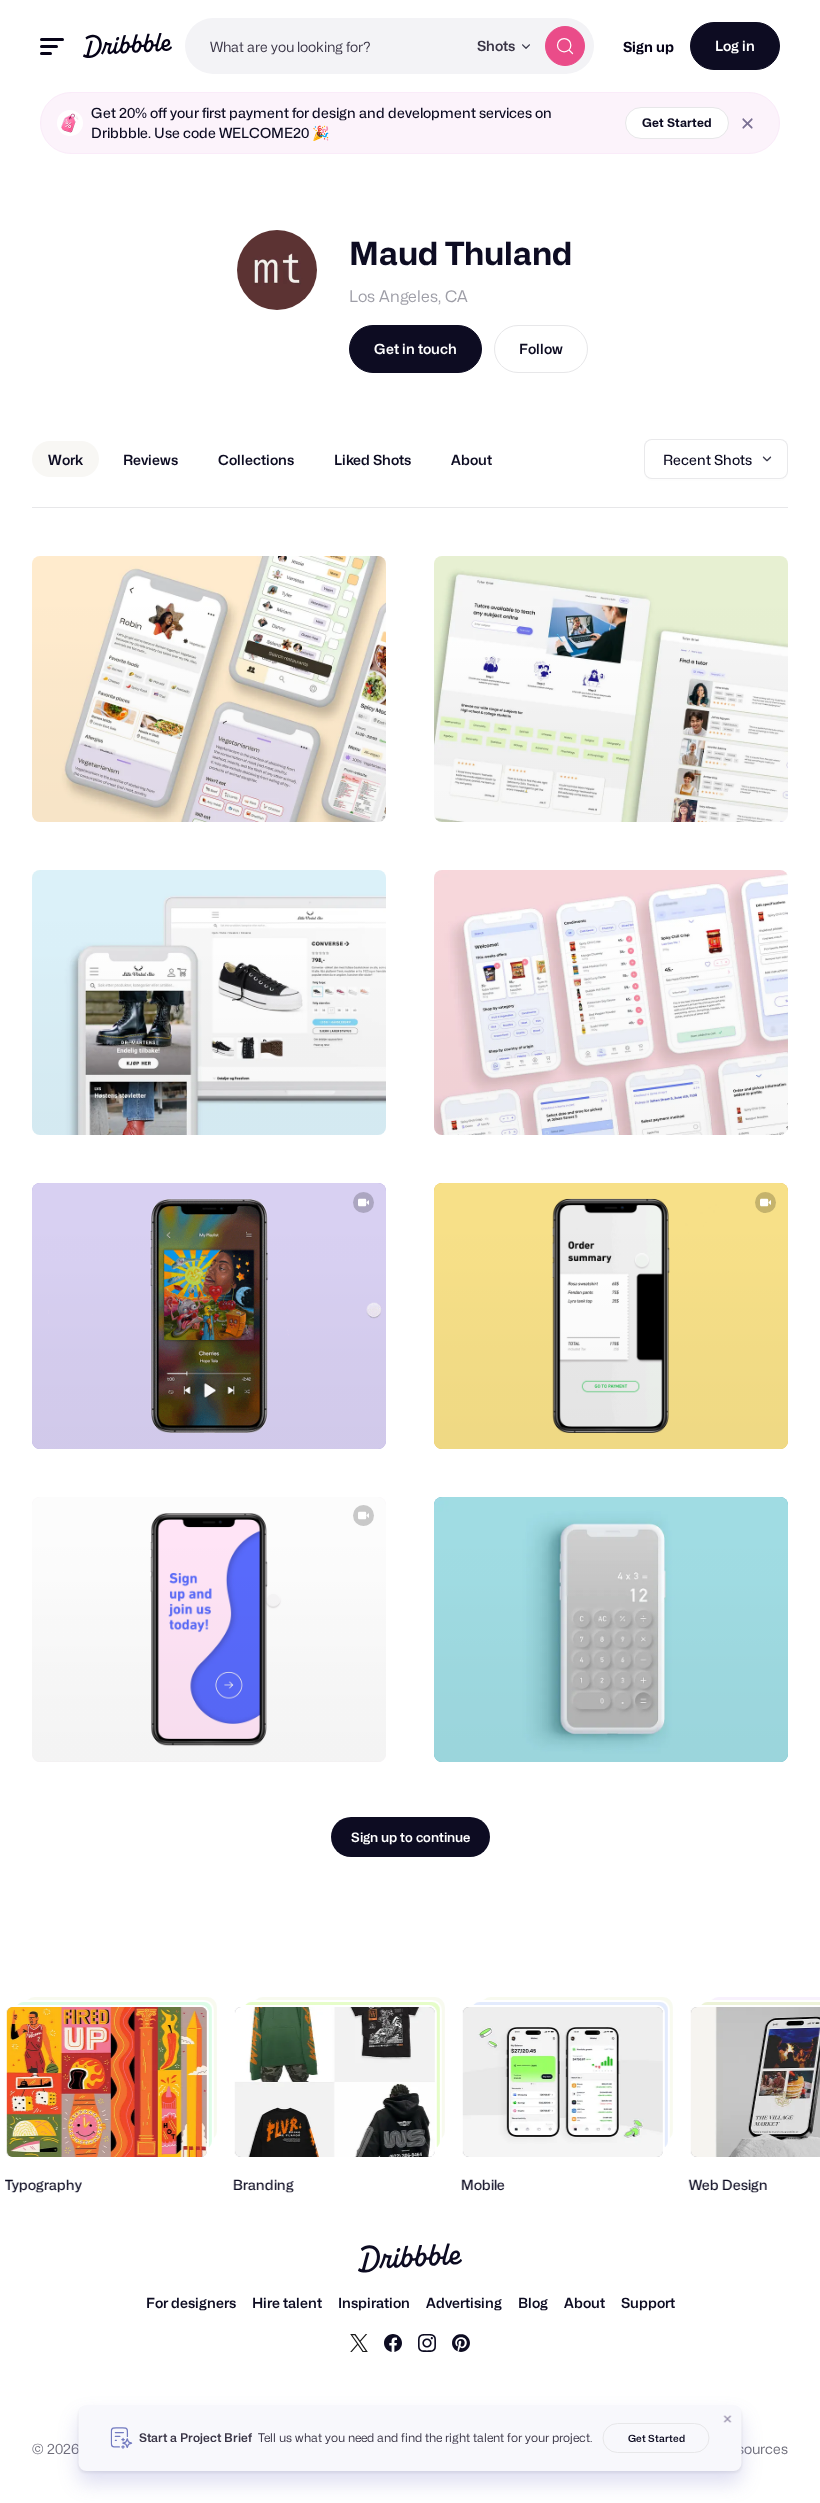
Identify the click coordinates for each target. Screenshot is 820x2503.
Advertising (464, 2302)
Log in (735, 45)
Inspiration (374, 2302)
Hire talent (287, 2302)
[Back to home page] (127, 45)
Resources (753, 2448)
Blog (533, 2302)
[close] (747, 123)
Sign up (648, 46)
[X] (359, 2342)
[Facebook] (393, 2342)
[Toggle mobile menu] (52, 46)
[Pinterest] (461, 2342)
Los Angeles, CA (408, 296)
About (584, 2302)
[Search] (565, 46)
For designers (191, 2302)
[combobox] (325, 46)
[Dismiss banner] (728, 2419)
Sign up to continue (410, 1837)
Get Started (677, 122)
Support (648, 2302)
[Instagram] (427, 2342)
